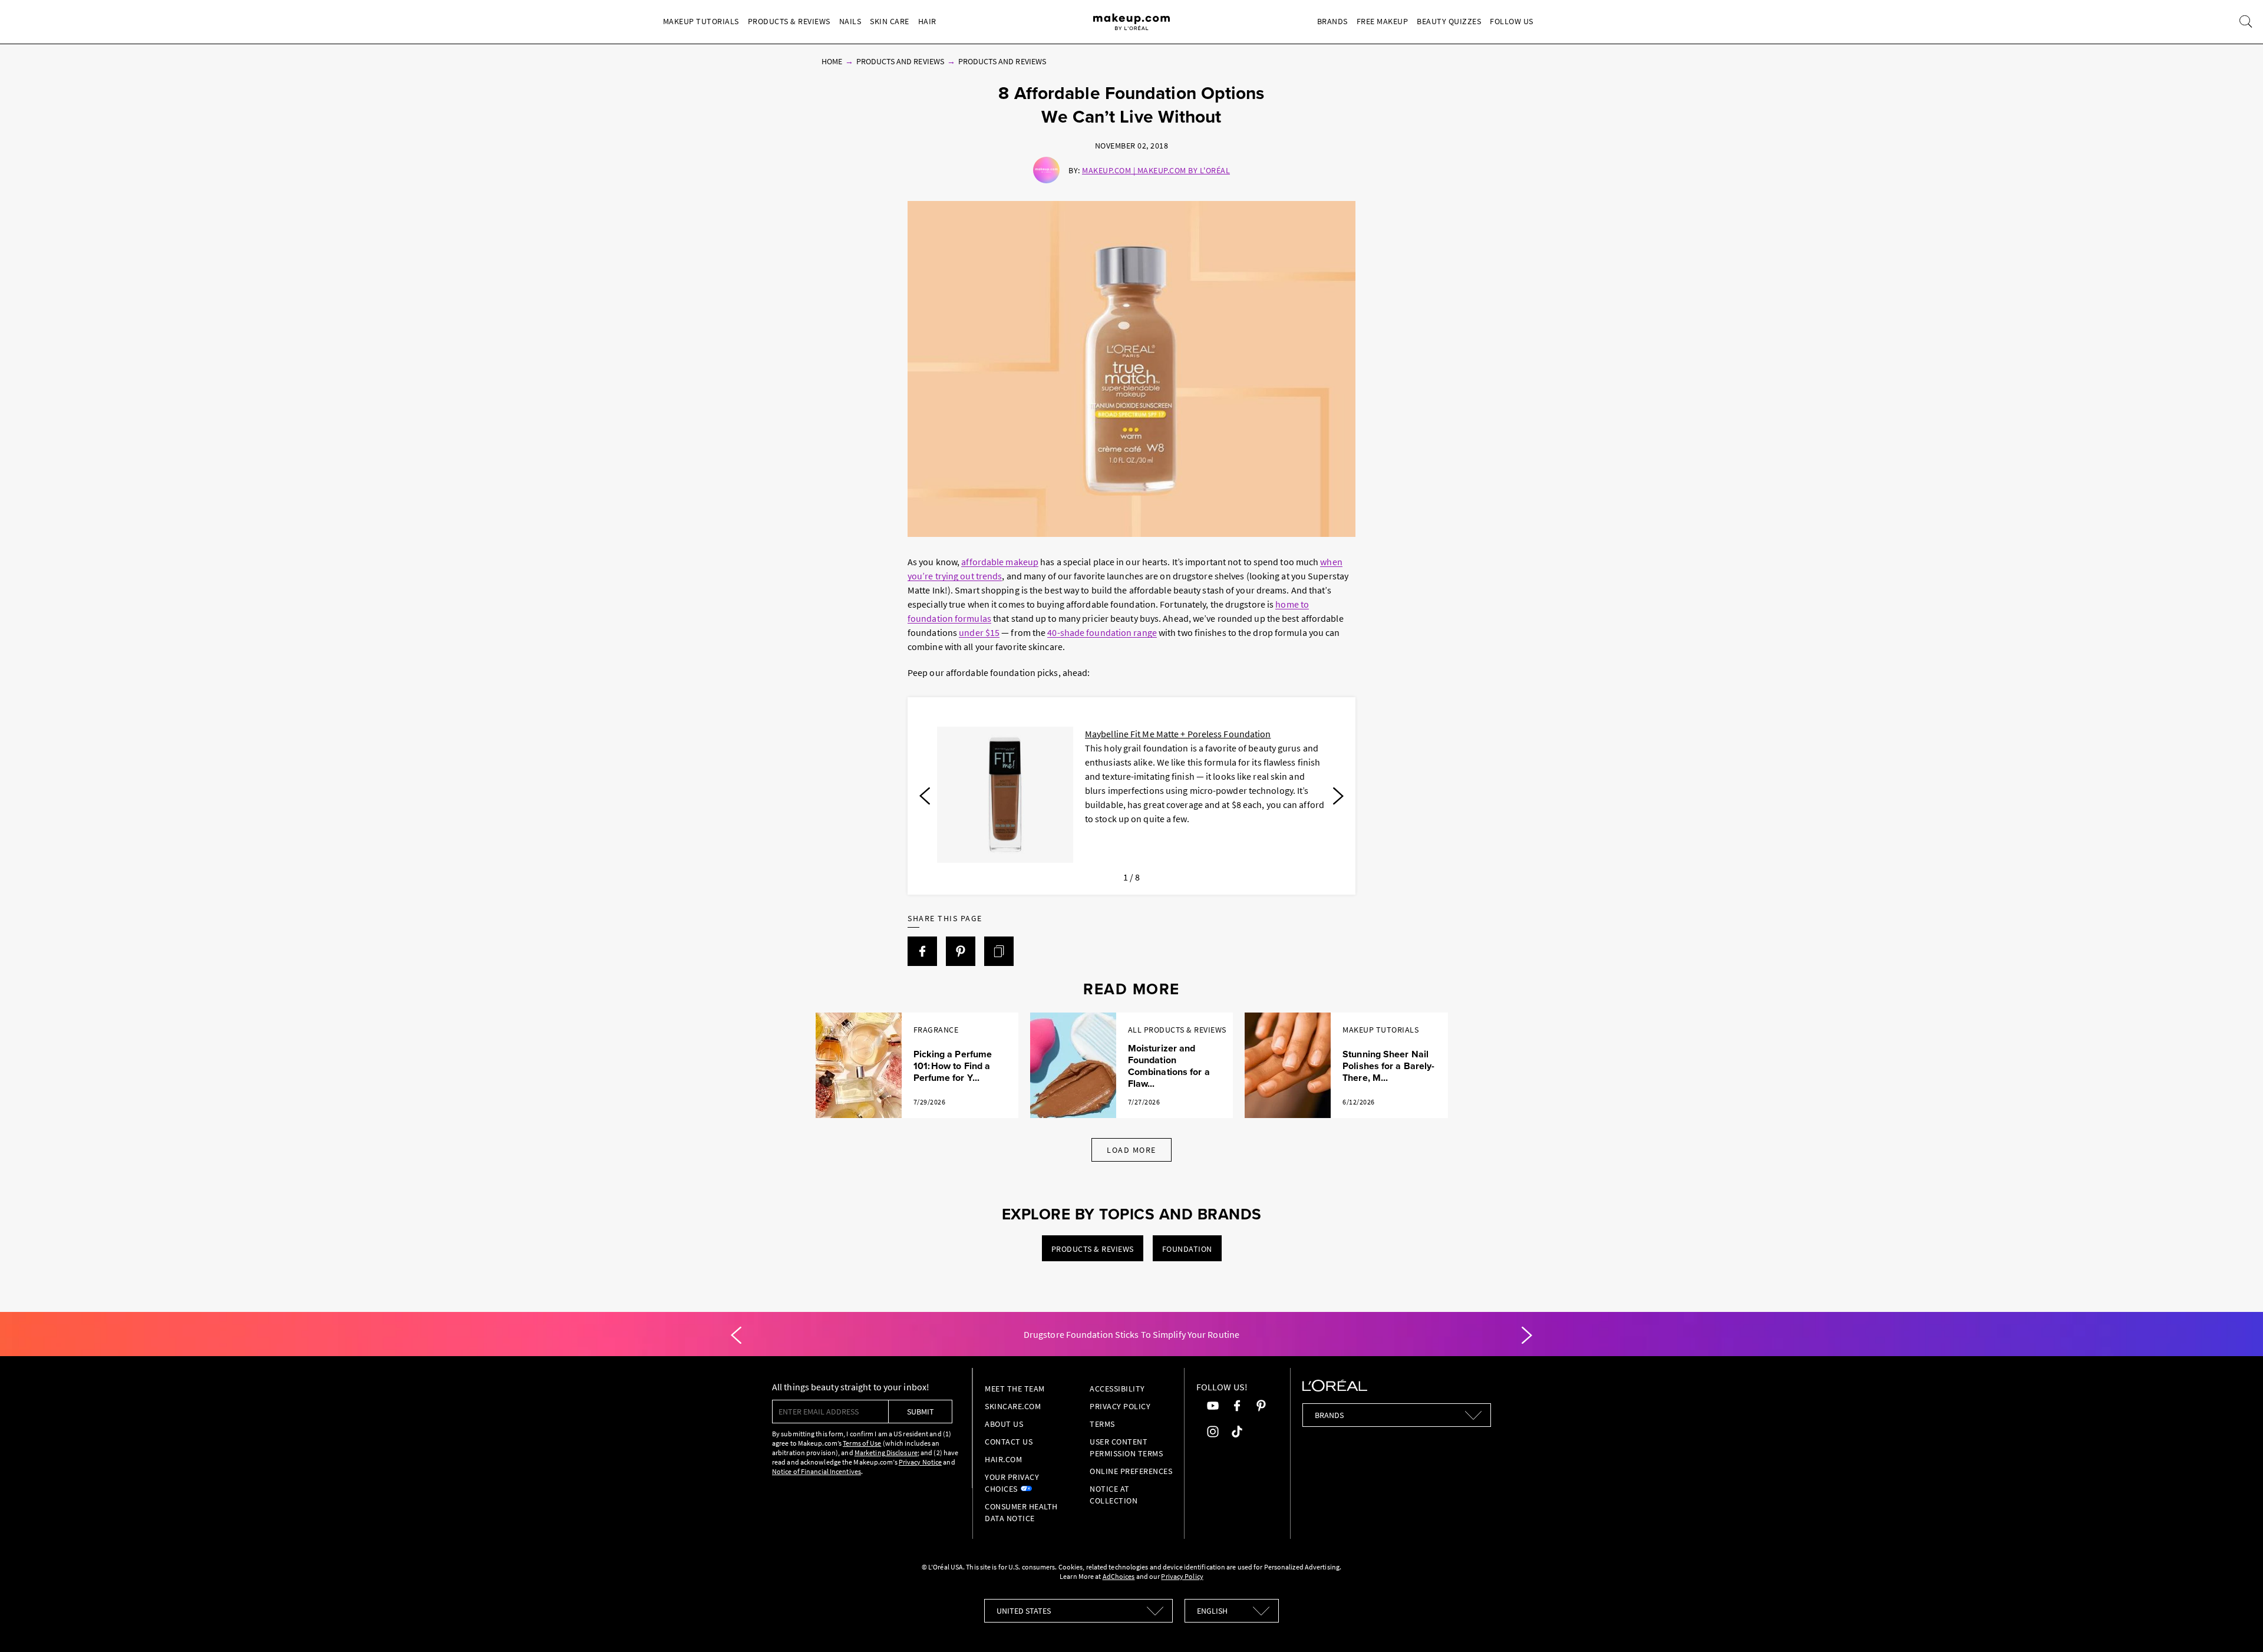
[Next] (1338, 796)
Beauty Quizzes (1449, 21)
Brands (1332, 21)
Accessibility (1117, 1389)
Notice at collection (1114, 1495)
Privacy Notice (920, 1462)
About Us (1004, 1424)
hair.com (1003, 1459)
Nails (850, 21)
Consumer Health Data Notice (1021, 1512)
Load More (1131, 1150)
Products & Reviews (789, 21)
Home (832, 61)
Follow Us (1512, 21)
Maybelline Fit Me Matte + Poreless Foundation (1178, 734)
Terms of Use (862, 1443)
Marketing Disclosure (886, 1452)
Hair (927, 21)
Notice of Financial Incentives (817, 1471)
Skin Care (890, 21)
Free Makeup (1383, 21)
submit (921, 1412)
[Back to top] (2236, 1625)
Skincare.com (1013, 1406)
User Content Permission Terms (1126, 1447)
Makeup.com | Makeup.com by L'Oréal (1156, 170)
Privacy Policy (1120, 1406)
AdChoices (1119, 1576)
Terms (1102, 1424)
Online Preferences (1131, 1471)
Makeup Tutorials (701, 21)
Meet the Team (1015, 1389)
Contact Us (1009, 1442)
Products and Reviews (900, 61)
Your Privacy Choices (1012, 1483)
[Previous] (925, 796)
